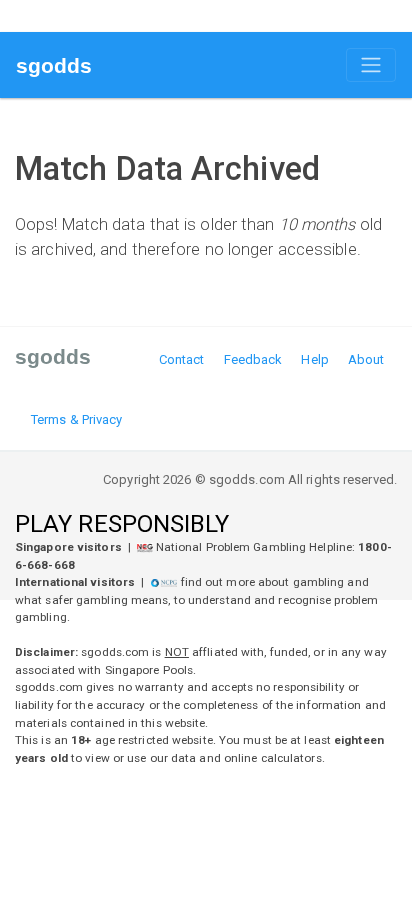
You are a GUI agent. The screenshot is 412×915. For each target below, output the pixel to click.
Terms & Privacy (77, 419)
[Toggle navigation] (371, 65)
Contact (182, 359)
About (366, 359)
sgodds (54, 65)
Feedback (253, 359)
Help (314, 359)
